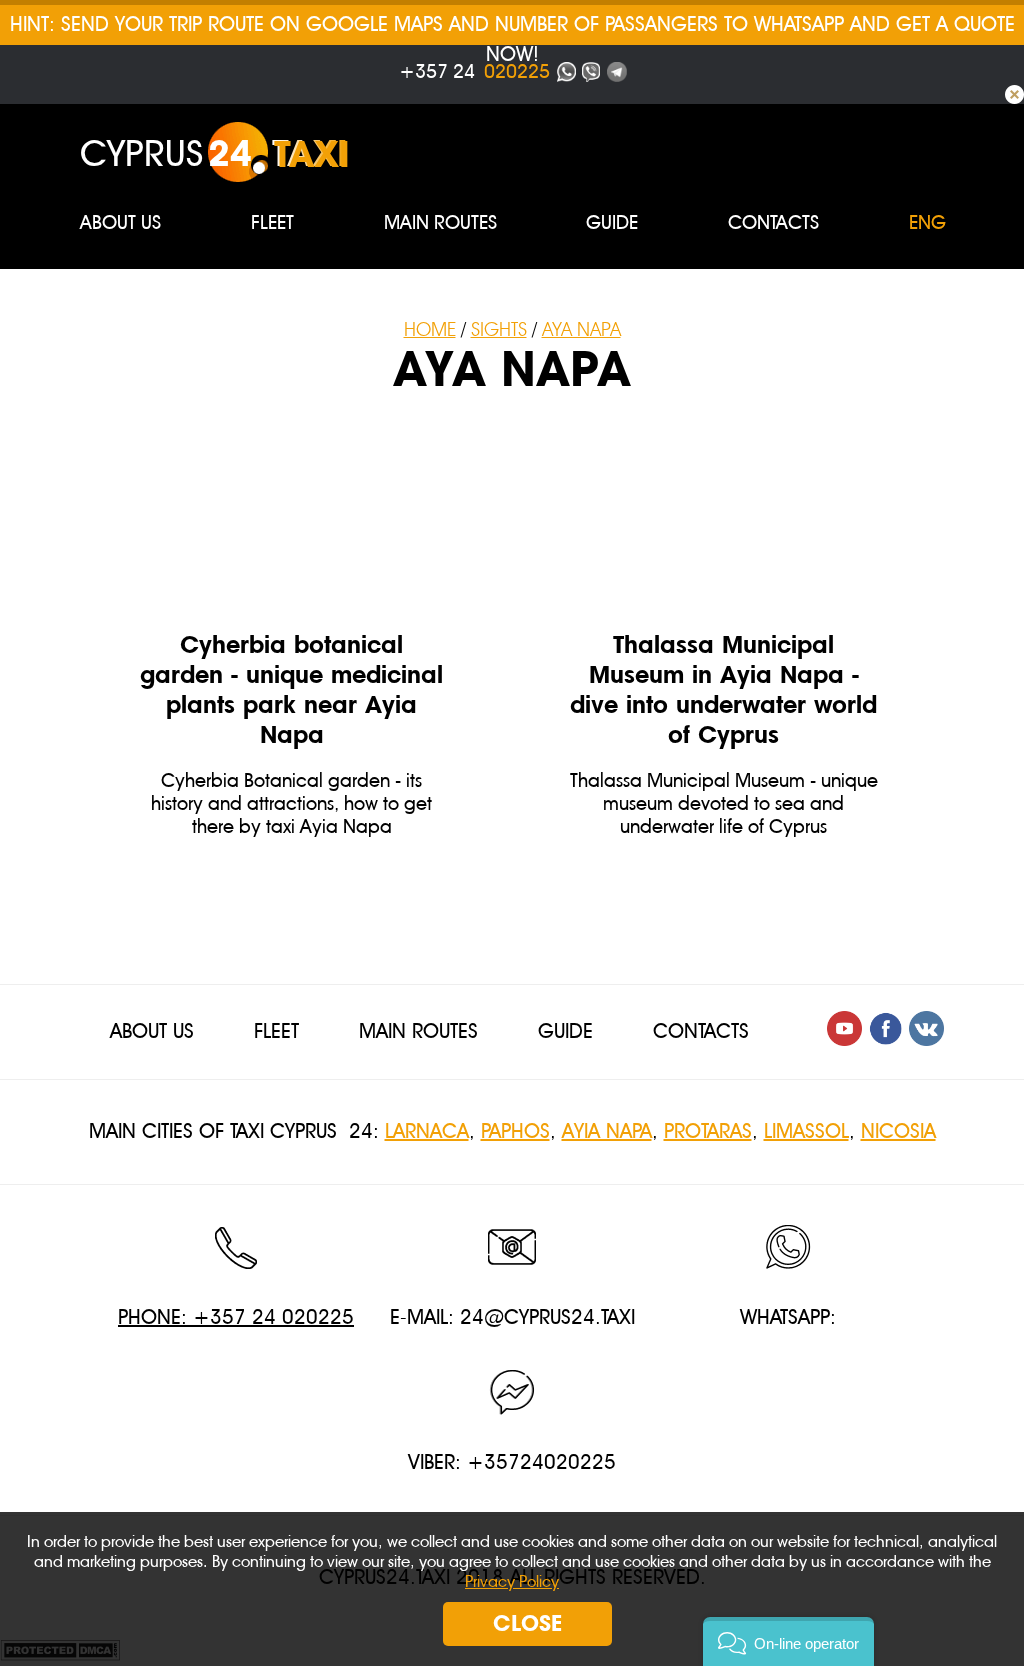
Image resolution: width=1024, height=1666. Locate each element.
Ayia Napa (607, 1131)
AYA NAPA (581, 330)
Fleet (272, 223)
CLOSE (527, 1623)
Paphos (515, 1131)
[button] (788, 1641)
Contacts (773, 223)
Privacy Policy (512, 1581)
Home (430, 330)
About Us (120, 223)
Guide (612, 223)
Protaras (708, 1131)
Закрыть (1014, 94)
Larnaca (427, 1131)
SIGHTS (499, 330)
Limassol (806, 1131)
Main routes (440, 223)
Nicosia (898, 1131)
